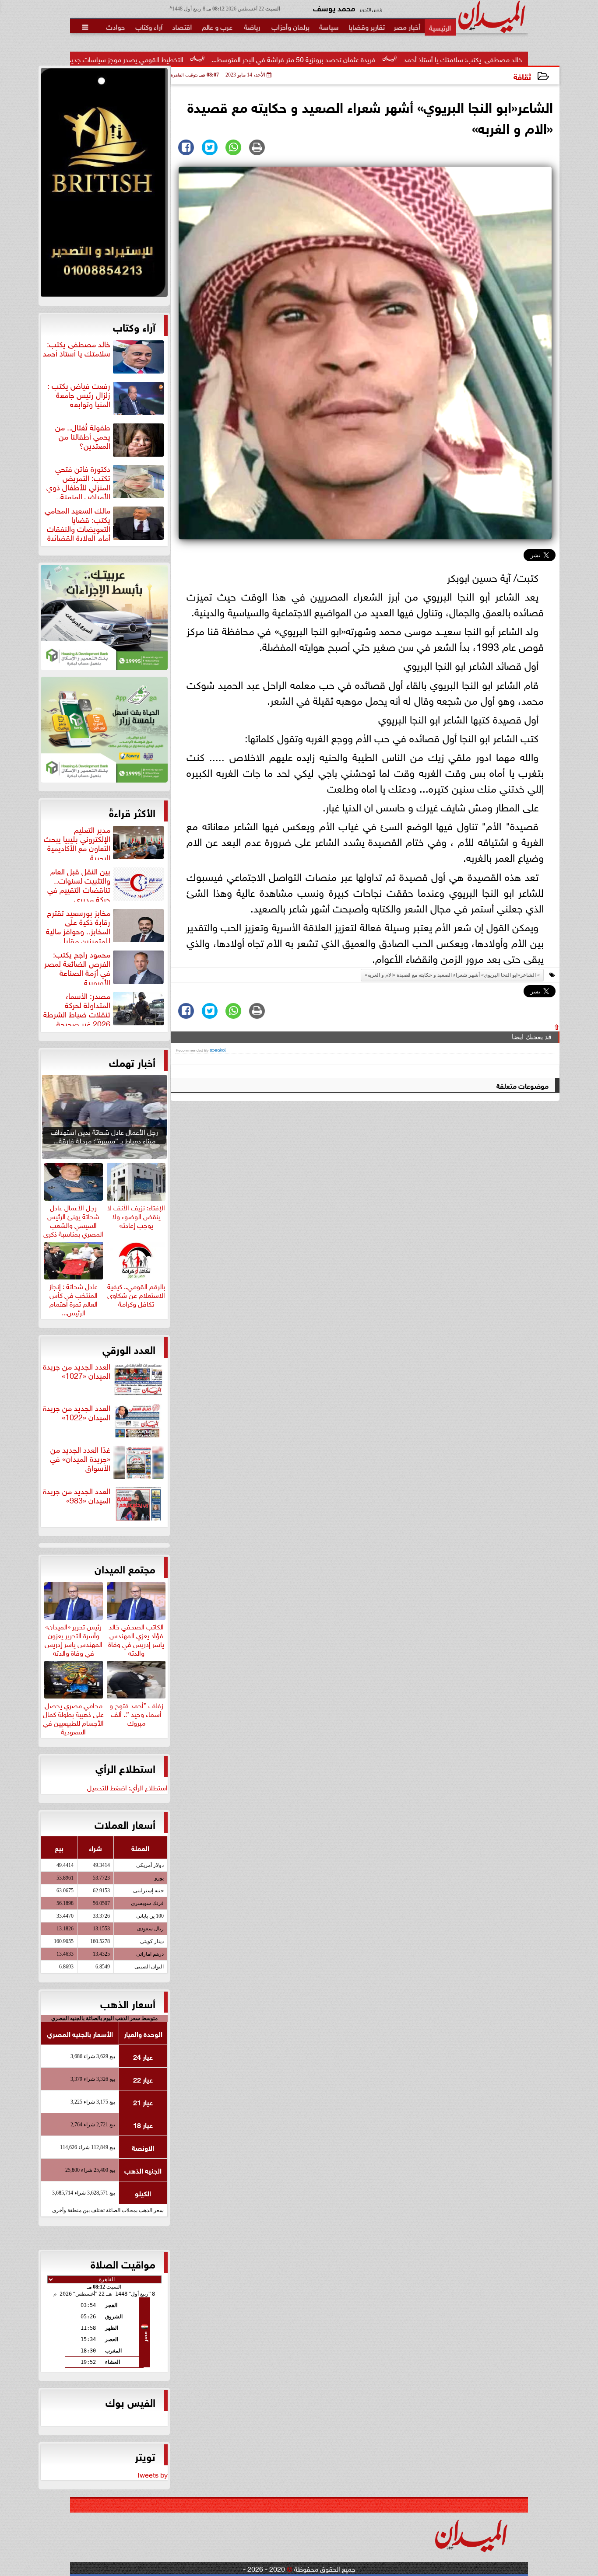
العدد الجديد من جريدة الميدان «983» (77, 1496)
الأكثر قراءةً (132, 812)
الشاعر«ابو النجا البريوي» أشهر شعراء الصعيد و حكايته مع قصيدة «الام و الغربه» (450, 975)
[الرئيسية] (440, 27)
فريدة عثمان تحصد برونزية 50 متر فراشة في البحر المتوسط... (399, 59)
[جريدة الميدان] (104, 185)
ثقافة (522, 76)
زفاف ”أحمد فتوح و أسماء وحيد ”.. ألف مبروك (136, 1713)
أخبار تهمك (132, 1062)
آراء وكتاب (134, 326)
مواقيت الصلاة (123, 2263)
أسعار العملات (125, 1824)
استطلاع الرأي (125, 1768)
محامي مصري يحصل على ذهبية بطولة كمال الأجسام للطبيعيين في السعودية (73, 1717)
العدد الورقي (129, 1349)
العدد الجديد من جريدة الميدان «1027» (77, 1371)
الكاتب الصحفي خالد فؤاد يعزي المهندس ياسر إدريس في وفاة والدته (136, 1638)
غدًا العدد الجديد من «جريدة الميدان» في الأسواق (80, 1459)
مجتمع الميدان (125, 1568)
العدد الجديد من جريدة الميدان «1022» (77, 1413)
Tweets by (152, 2474)
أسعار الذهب (128, 2003)
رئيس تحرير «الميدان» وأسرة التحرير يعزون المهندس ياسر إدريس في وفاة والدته (74, 1638)
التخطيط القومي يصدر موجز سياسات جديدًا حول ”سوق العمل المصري (193, 59)
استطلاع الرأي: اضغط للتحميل (127, 1787)
